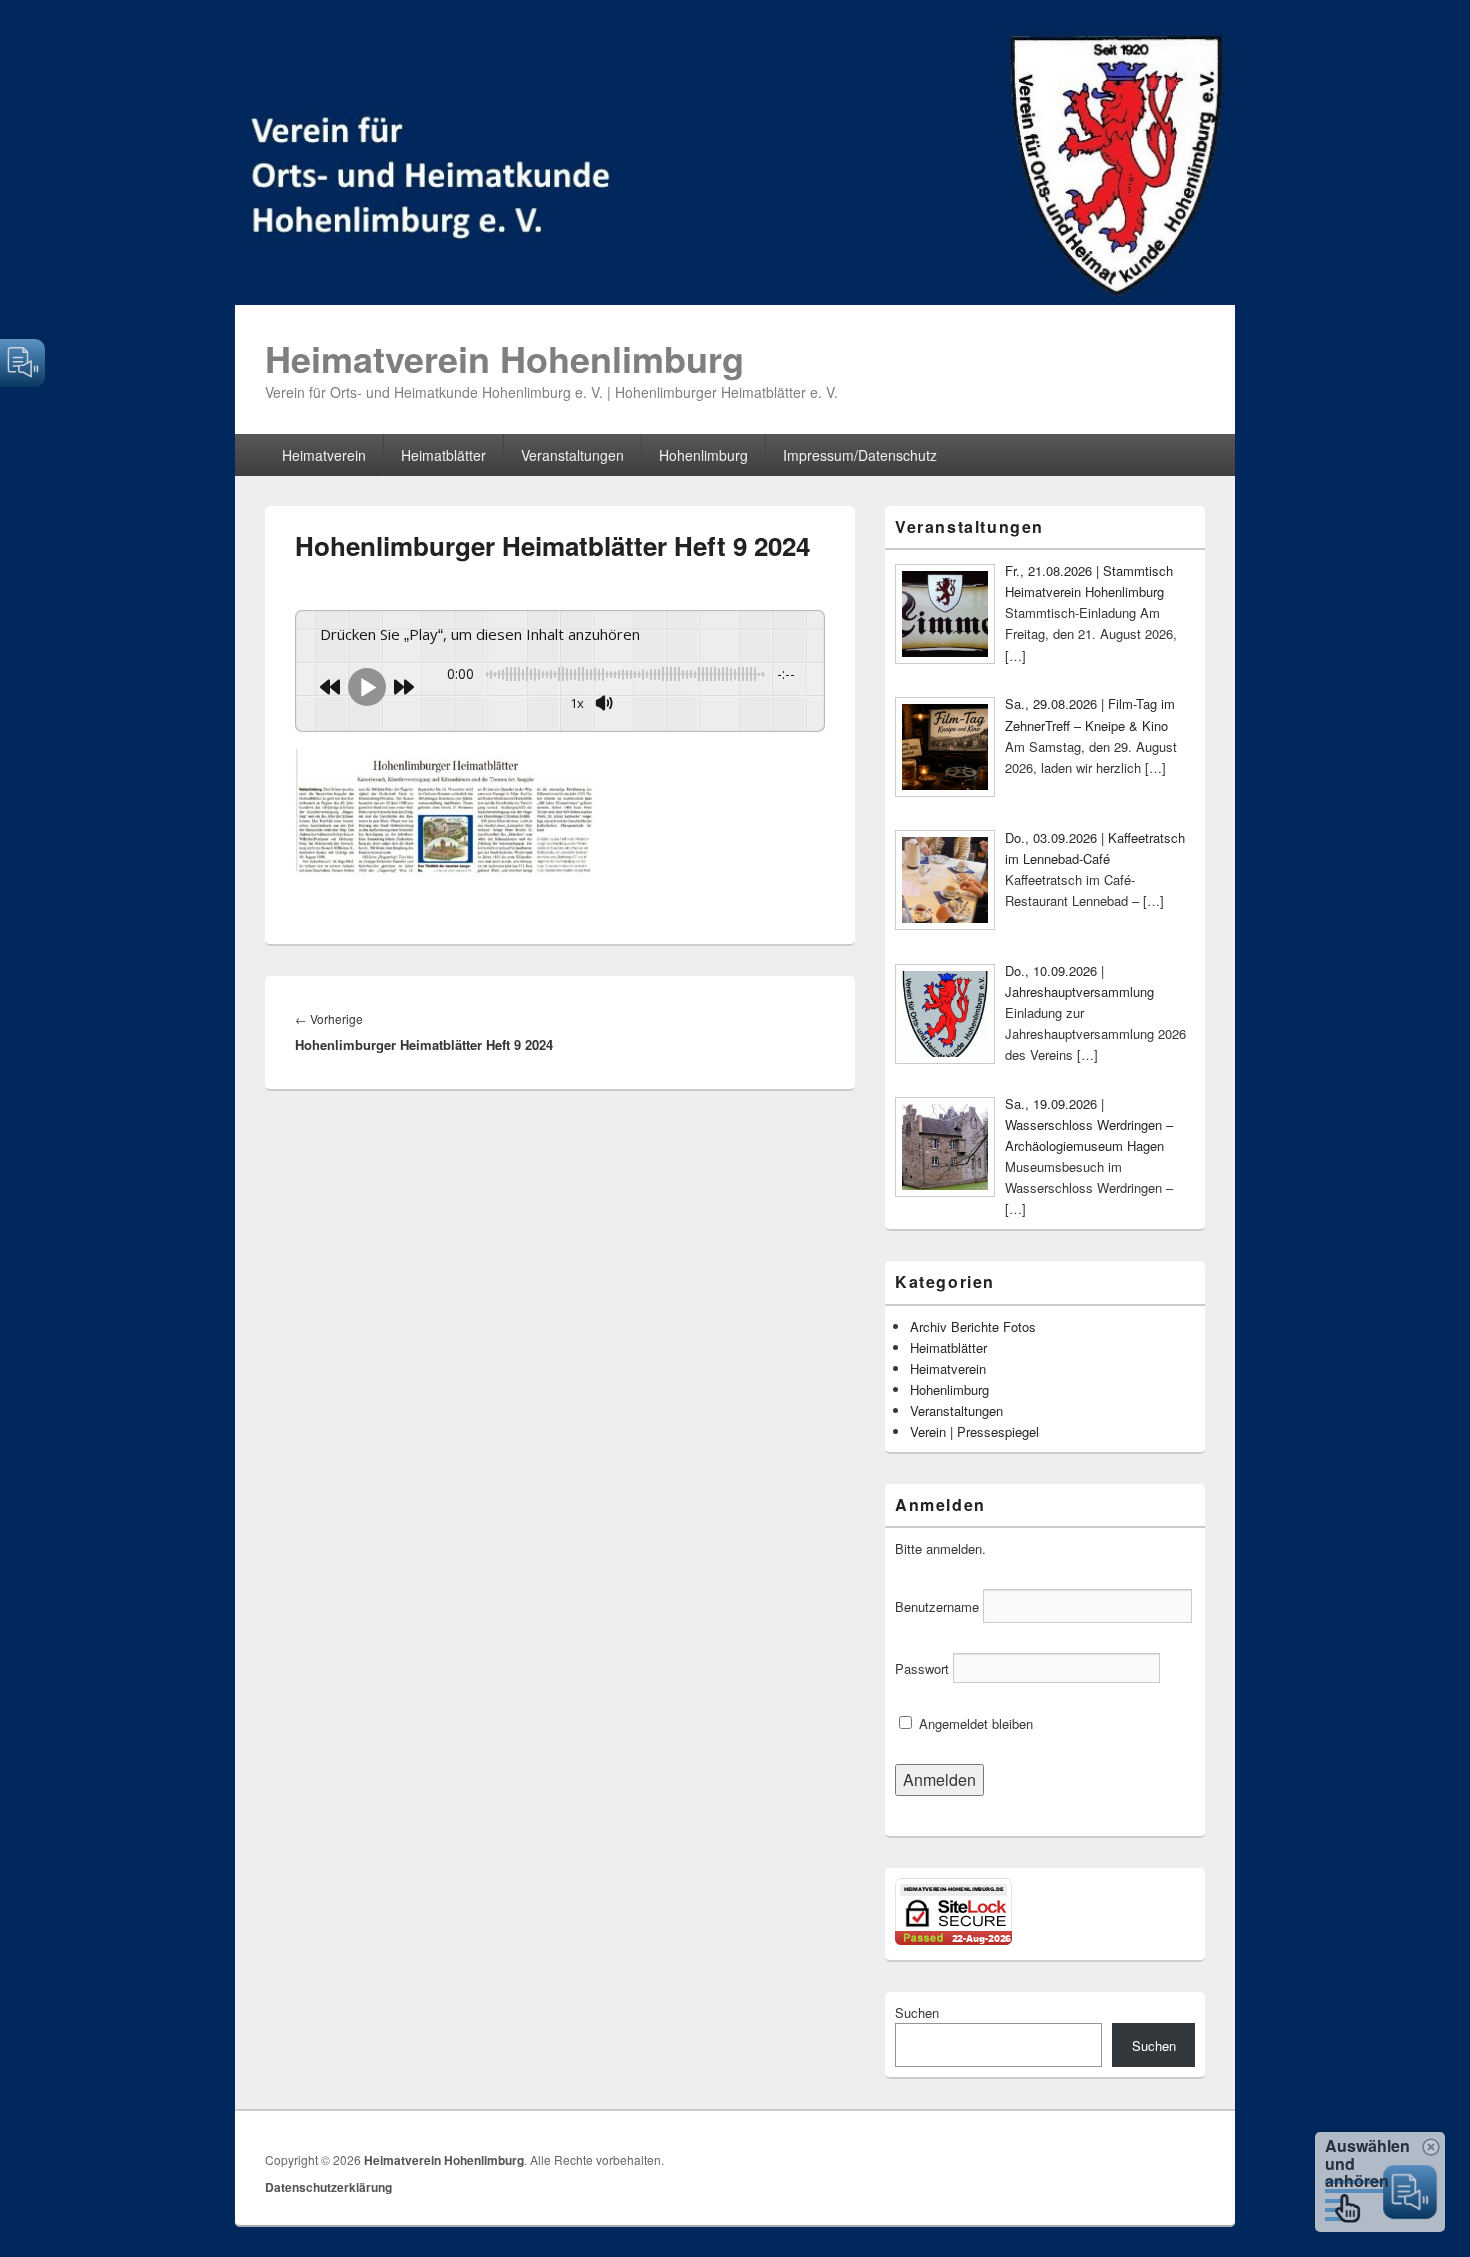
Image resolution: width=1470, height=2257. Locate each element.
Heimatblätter (443, 455)
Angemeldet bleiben (974, 1723)
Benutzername (937, 1606)
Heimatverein (324, 455)
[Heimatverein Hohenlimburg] (735, 298)
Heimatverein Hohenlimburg (504, 358)
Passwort (922, 1668)
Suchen (917, 2012)
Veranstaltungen (572, 455)
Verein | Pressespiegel (974, 1431)
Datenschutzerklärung (328, 2187)
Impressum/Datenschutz (860, 455)
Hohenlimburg (703, 455)
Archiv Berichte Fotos (973, 1326)
